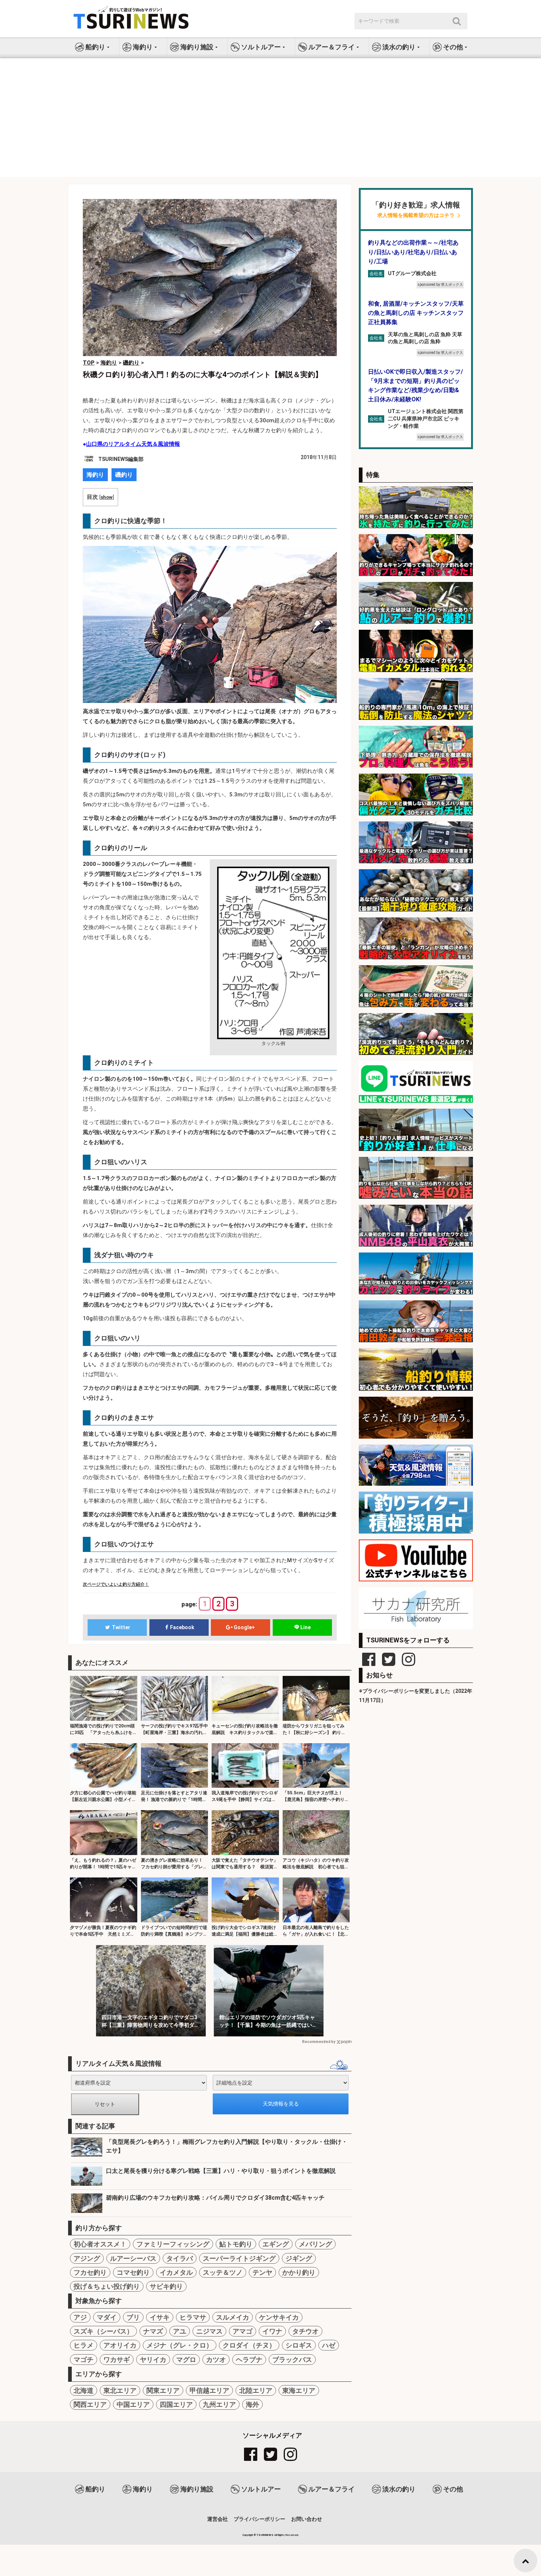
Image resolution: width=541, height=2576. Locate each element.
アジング (87, 2258)
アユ (180, 2331)
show (107, 497)
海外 (252, 2404)
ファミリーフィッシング (173, 2244)
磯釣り (124, 475)
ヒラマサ (193, 2317)
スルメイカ (233, 2317)
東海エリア (299, 2390)
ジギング (299, 2258)
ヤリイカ (153, 2360)
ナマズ (153, 2331)
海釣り (95, 475)
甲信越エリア (209, 2390)
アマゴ (243, 2331)
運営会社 (218, 2519)
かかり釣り (299, 2272)
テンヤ (262, 2272)
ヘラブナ (249, 2360)
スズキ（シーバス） (103, 2331)
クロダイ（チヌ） (249, 2345)
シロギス (299, 2345)
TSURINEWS (265, 2535)
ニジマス (209, 2331)
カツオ (216, 2360)
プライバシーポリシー (259, 2519)
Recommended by (319, 2042)
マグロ (186, 2360)
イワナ (272, 2331)
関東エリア (163, 2390)
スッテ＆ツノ (223, 2272)
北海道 (84, 2390)
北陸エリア (256, 2390)
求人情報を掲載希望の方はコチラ (416, 215)
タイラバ (180, 2258)
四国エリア (176, 2404)
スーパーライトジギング (239, 2258)
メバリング (315, 2244)
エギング (276, 2244)
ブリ (133, 2317)
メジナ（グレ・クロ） (180, 2345)
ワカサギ (117, 2360)
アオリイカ (120, 2345)
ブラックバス (292, 2360)
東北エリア (120, 2390)
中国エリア (133, 2404)
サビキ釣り (166, 2286)
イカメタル (176, 2272)
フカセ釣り (90, 2272)
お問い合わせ (307, 2519)
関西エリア (90, 2404)
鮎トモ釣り (236, 2244)
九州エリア (219, 2404)
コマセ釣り (133, 2272)
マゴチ (84, 2360)
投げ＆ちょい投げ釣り (107, 2286)
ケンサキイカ (279, 2317)
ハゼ (329, 2345)
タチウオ (305, 2331)
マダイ (107, 2317)
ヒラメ (84, 2345)
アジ (80, 2317)
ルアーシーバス (133, 2258)
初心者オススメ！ (100, 2244)
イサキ (160, 2317)
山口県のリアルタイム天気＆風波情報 (133, 444)
